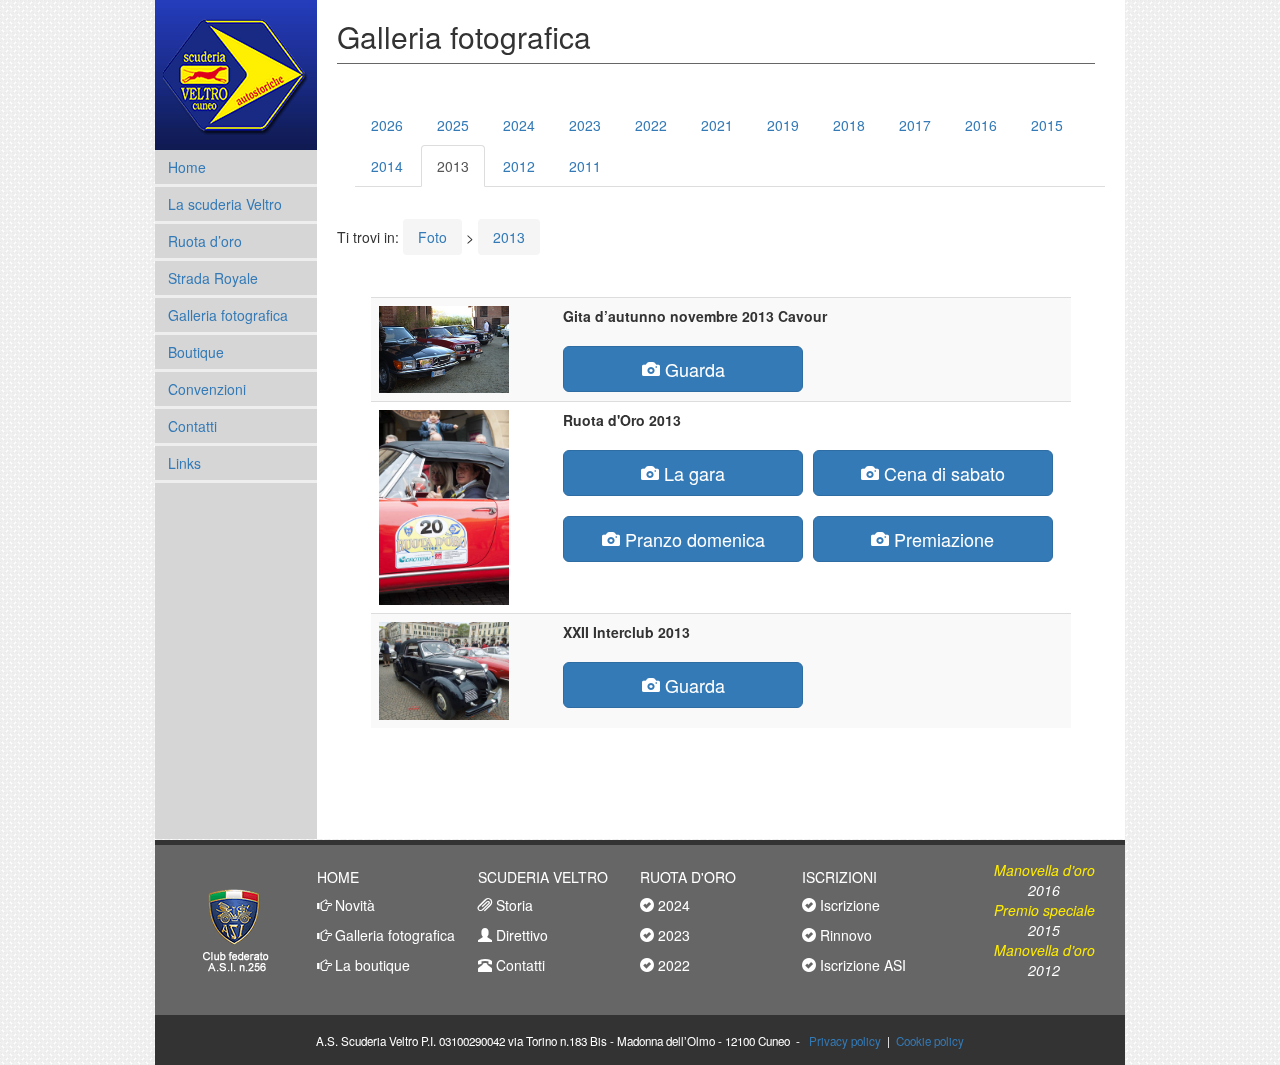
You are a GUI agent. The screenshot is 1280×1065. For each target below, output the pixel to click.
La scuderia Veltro (225, 204)
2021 (717, 125)
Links (184, 463)
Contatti (192, 426)
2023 (585, 125)
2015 (1047, 125)
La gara (692, 473)
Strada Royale (213, 278)
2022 (651, 125)
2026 (387, 125)
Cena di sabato (942, 473)
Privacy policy (845, 1041)
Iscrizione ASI (861, 965)
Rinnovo (844, 935)
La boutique (370, 965)
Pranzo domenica (692, 539)
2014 (387, 166)
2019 (783, 125)
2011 (585, 166)
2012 (519, 166)
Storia (512, 905)
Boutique (196, 352)
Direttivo (520, 935)
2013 (453, 166)
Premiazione (941, 539)
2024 (519, 125)
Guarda (692, 369)
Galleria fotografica (228, 315)
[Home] (235, 75)
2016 (981, 125)
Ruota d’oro (205, 241)
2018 (849, 125)
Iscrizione (848, 905)
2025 (453, 125)
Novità (353, 905)
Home (187, 167)
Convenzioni (207, 389)
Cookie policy (930, 1041)
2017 (915, 125)
